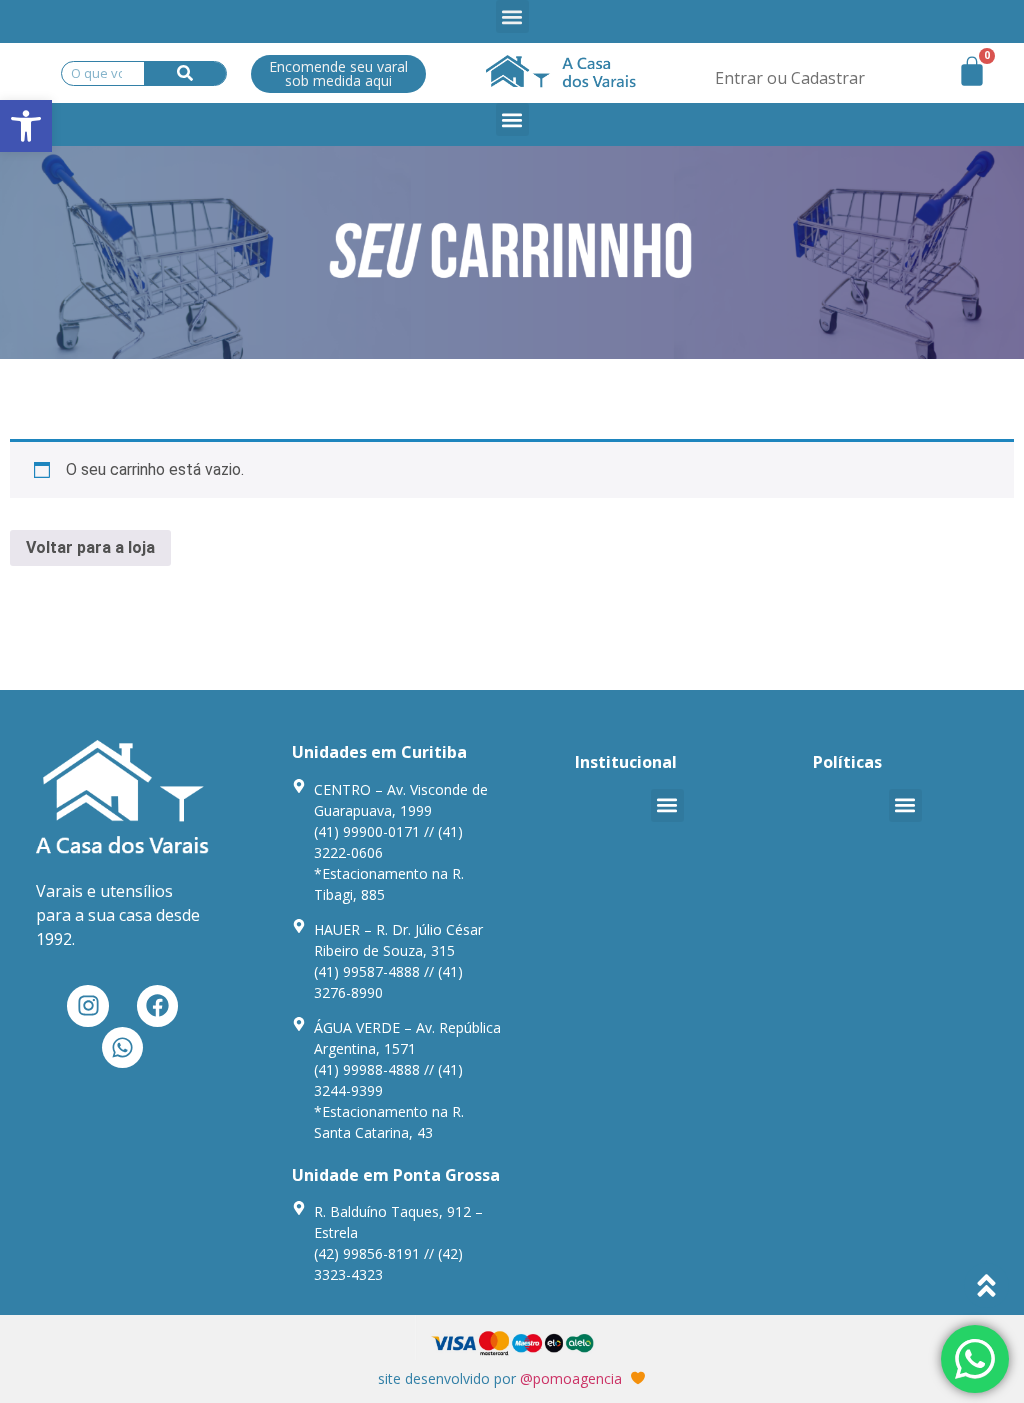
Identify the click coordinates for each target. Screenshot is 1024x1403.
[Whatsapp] (122, 1047)
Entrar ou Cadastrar (790, 78)
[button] (26, 126)
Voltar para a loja (90, 547)
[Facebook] (157, 1005)
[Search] (185, 73)
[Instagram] (87, 1005)
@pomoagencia (571, 1378)
